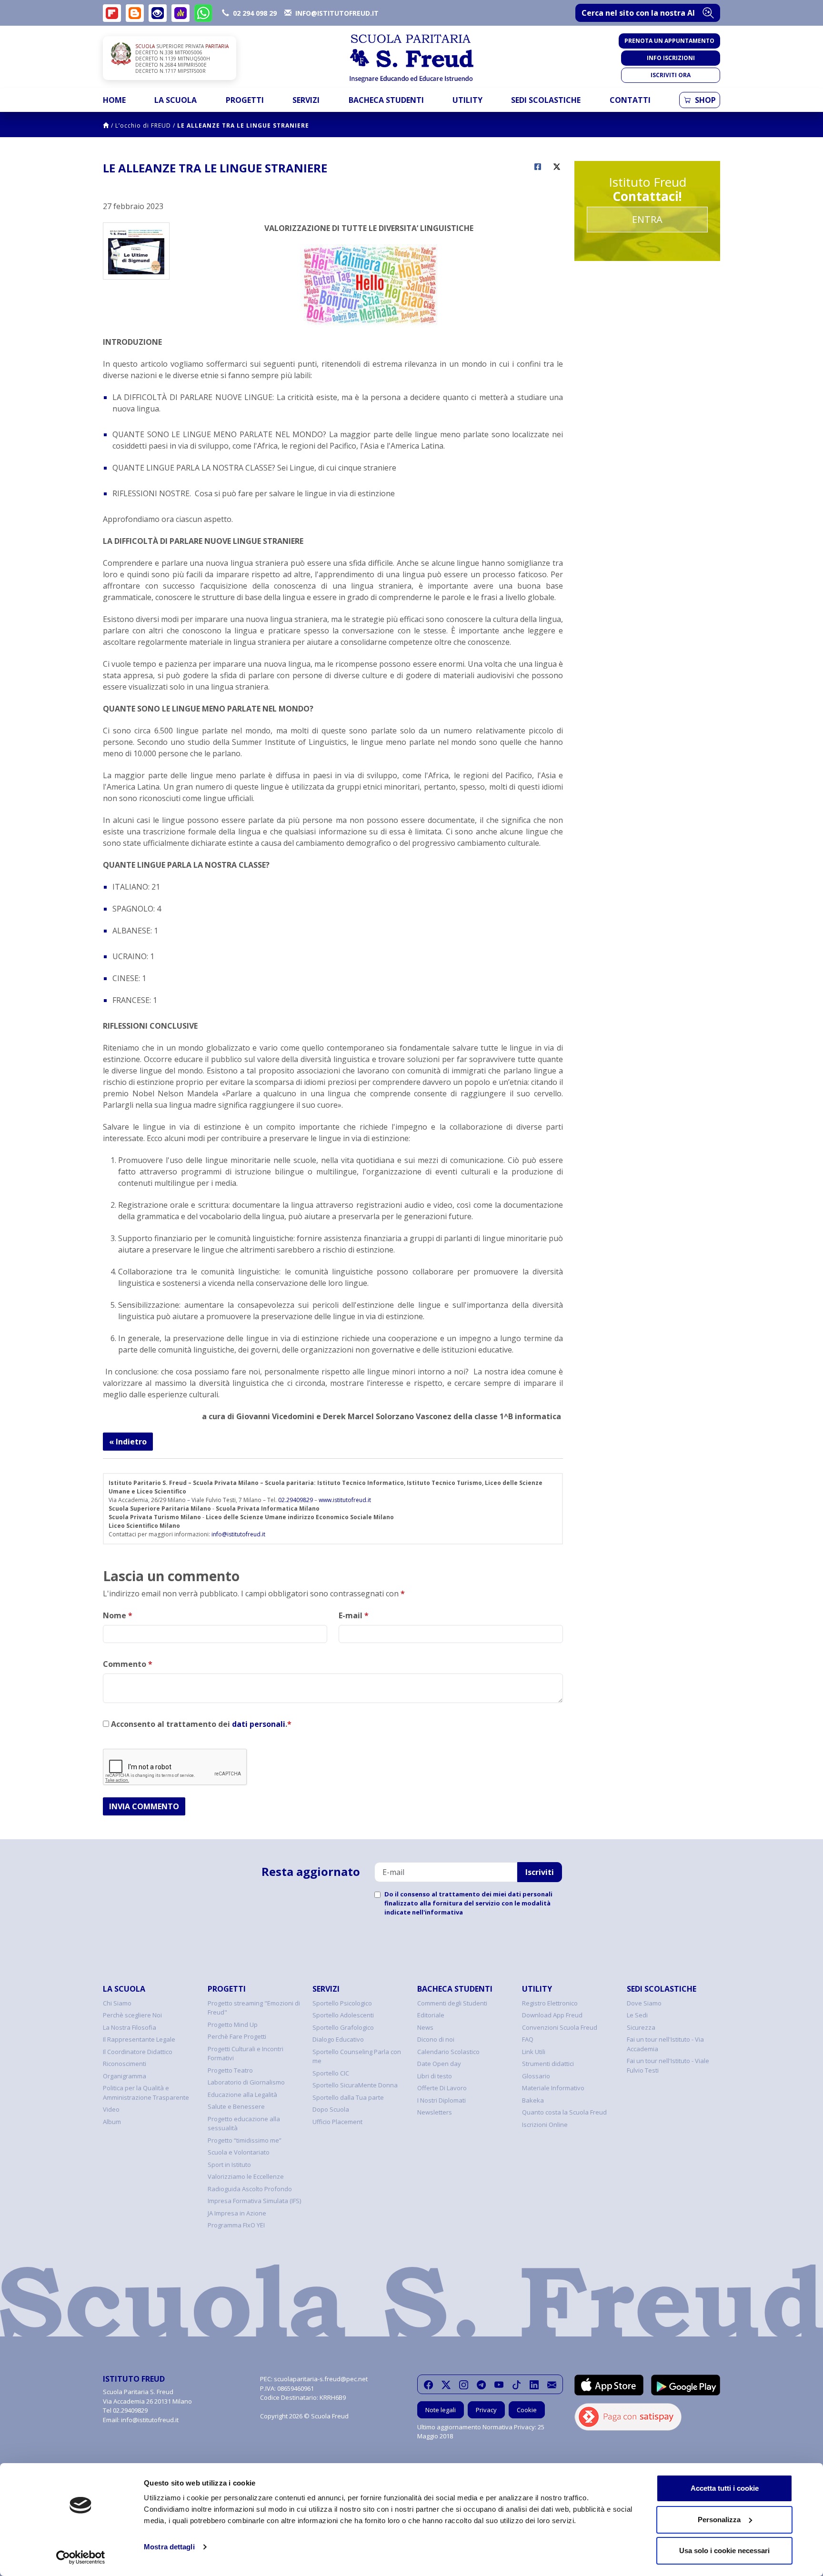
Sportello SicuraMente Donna (355, 2085)
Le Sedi (637, 2015)
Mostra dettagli (169, 2547)
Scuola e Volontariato (239, 2152)
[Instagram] (464, 2385)
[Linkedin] (534, 2385)
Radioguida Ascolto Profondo (250, 2189)
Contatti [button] (630, 100)
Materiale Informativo (553, 2088)
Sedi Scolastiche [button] (546, 100)
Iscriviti (540, 1872)
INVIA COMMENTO (144, 1806)
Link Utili (534, 2052)
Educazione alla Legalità (242, 2095)
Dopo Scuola (331, 2109)
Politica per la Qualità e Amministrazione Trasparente (146, 2093)
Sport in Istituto (229, 2165)
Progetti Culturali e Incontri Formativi (246, 2054)
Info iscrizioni (671, 58)
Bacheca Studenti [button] (386, 100)
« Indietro (128, 1442)
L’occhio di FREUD (143, 125)
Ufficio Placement (337, 2122)
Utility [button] (467, 100)
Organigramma (125, 2076)
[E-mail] (552, 2385)
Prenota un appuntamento (669, 41)
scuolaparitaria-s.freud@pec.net (321, 2379)
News (425, 2027)
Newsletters (435, 2112)
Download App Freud (552, 2015)
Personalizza (719, 2520)
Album (112, 2122)
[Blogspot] (135, 13)
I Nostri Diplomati (442, 2100)
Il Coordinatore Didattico (138, 2052)
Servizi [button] (306, 100)
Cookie (527, 2410)
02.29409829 (296, 1500)
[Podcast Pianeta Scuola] (181, 13)
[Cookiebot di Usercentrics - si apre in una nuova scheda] (81, 2557)
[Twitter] (446, 2385)
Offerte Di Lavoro (442, 2088)
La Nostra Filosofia (130, 2027)
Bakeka (533, 2100)
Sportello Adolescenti (343, 2015)
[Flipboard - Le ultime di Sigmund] (112, 13)
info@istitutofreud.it (238, 1534)
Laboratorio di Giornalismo (246, 2082)
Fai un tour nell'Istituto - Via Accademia (665, 2044)
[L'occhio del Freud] (158, 13)
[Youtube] (499, 2385)
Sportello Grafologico (343, 2027)
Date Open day (439, 2064)
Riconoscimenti (125, 2064)
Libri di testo (435, 2076)
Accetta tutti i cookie (725, 2488)
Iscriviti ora (671, 75)
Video (111, 2109)
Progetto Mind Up (233, 2025)
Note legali (441, 2410)
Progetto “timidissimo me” (245, 2140)
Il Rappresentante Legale (139, 2039)
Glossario (536, 2076)
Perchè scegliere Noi (132, 2015)
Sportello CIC (331, 2073)
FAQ (528, 2039)
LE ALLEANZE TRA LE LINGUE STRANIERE (243, 125)
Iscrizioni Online (545, 2125)
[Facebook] (428, 2385)
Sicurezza (641, 2027)
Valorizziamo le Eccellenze (246, 2176)
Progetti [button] (245, 100)
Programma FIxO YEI (236, 2225)
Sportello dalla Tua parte (348, 2097)
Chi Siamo (117, 2003)
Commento (128, 1664)
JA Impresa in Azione (237, 2213)
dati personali (259, 1724)
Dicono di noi (436, 2039)
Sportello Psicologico (342, 2003)
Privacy (486, 2410)
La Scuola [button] (176, 100)
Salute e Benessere (236, 2106)
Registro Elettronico (550, 2003)
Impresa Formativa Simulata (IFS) (254, 2201)
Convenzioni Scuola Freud (560, 2027)
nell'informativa (437, 1912)
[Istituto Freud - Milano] (411, 58)
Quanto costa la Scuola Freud (564, 2112)
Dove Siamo (644, 2003)
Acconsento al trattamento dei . (200, 1724)
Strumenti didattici (548, 2064)
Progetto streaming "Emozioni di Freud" (254, 2008)
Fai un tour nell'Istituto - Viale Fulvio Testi (668, 2065)
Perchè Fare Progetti (237, 2036)
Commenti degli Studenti (452, 2003)
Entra (647, 219)
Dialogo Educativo (338, 2039)
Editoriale (431, 2015)
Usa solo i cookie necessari (724, 2551)
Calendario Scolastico (448, 2052)
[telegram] (481, 2385)
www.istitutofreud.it (345, 1500)
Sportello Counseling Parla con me (357, 2056)
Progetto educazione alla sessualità (244, 2124)
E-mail (354, 1615)
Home (114, 100)
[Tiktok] (517, 2385)
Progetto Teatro (230, 2070)
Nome (118, 1615)
